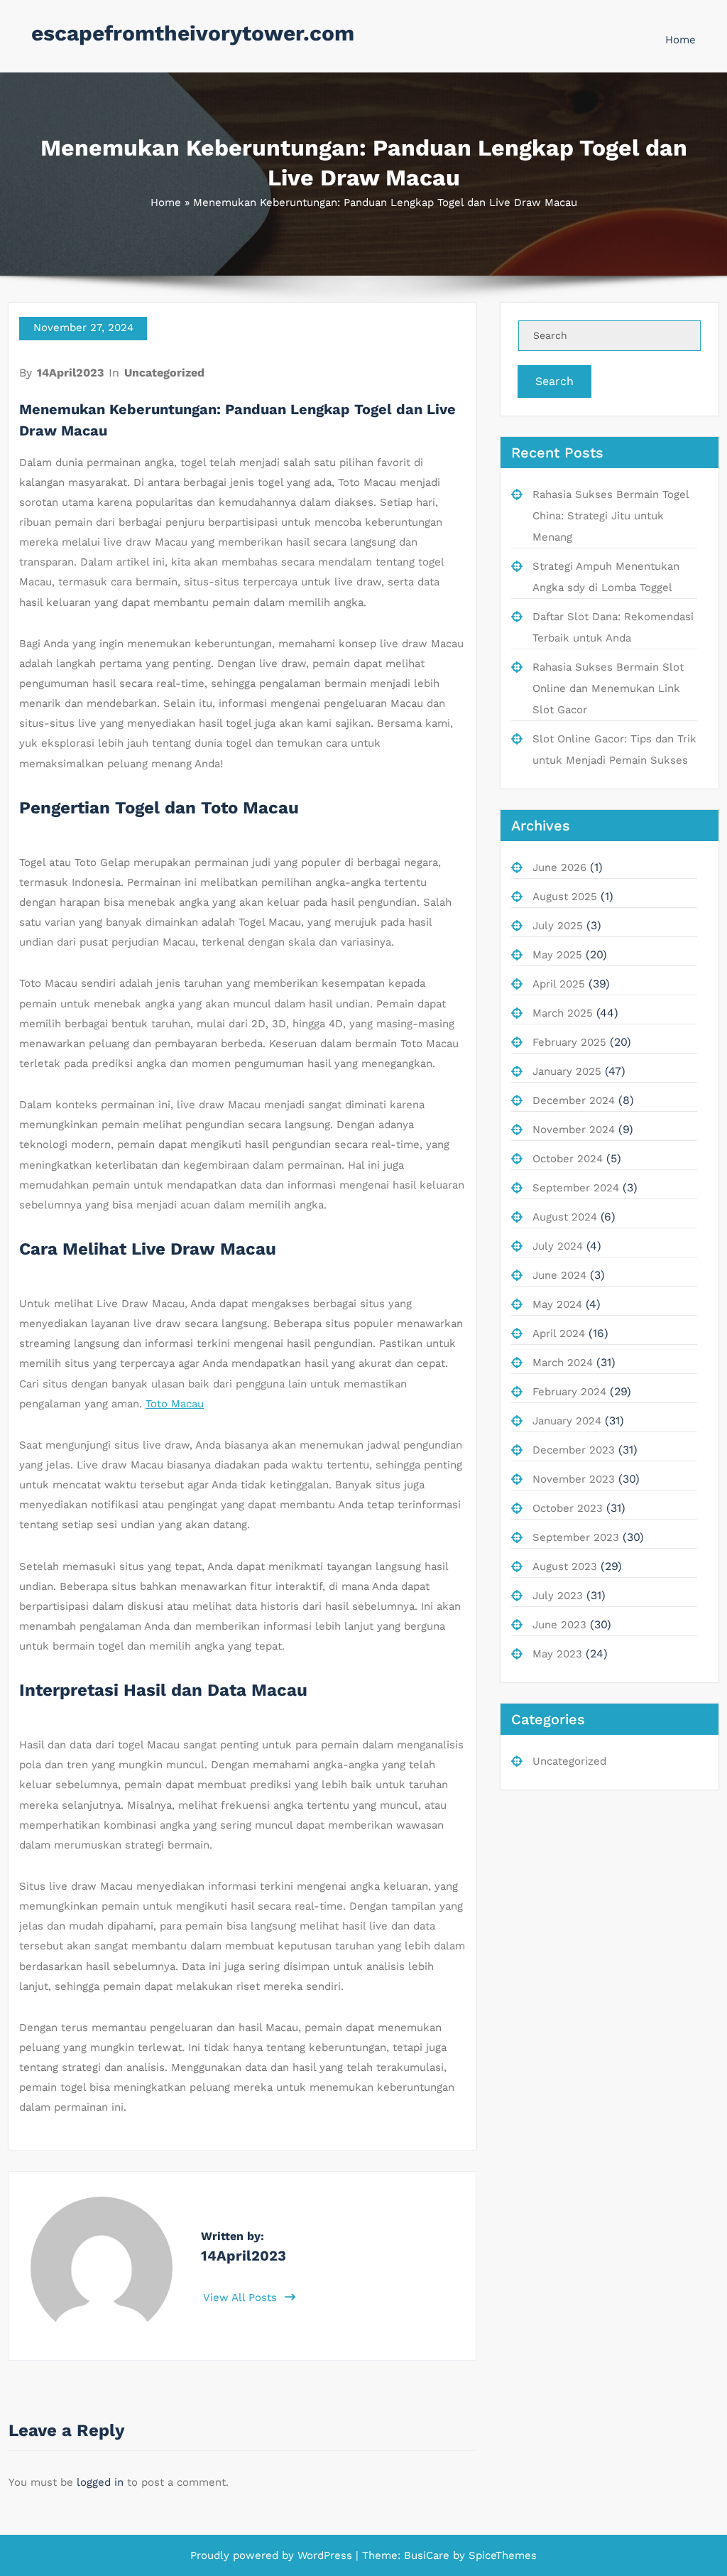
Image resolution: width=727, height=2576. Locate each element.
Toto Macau (175, 1404)
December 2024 (574, 1100)
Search (554, 381)
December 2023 (574, 1450)
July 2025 (558, 926)
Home (680, 40)
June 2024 (559, 1275)
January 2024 (567, 1421)
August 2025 (565, 897)
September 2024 (576, 1188)
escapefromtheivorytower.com (193, 33)
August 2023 (565, 1566)
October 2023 (568, 1508)
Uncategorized (164, 373)
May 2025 (557, 955)
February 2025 (569, 1042)
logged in (100, 2482)
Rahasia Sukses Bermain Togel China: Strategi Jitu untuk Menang (611, 516)
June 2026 (559, 867)
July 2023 (558, 1596)
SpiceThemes (501, 2555)
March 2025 (563, 1013)
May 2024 (557, 1304)
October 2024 (568, 1159)
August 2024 (565, 1217)
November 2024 (574, 1130)
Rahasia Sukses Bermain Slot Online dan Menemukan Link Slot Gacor (608, 688)
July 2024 (558, 1246)
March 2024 (563, 1363)
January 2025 (567, 1071)
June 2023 (559, 1625)
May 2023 (557, 1654)
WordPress (325, 2555)
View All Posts (242, 2298)
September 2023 (576, 1537)
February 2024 (569, 1392)
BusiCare (428, 2555)
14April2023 (70, 373)
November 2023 (574, 1479)
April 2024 (559, 1333)
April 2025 (559, 984)
